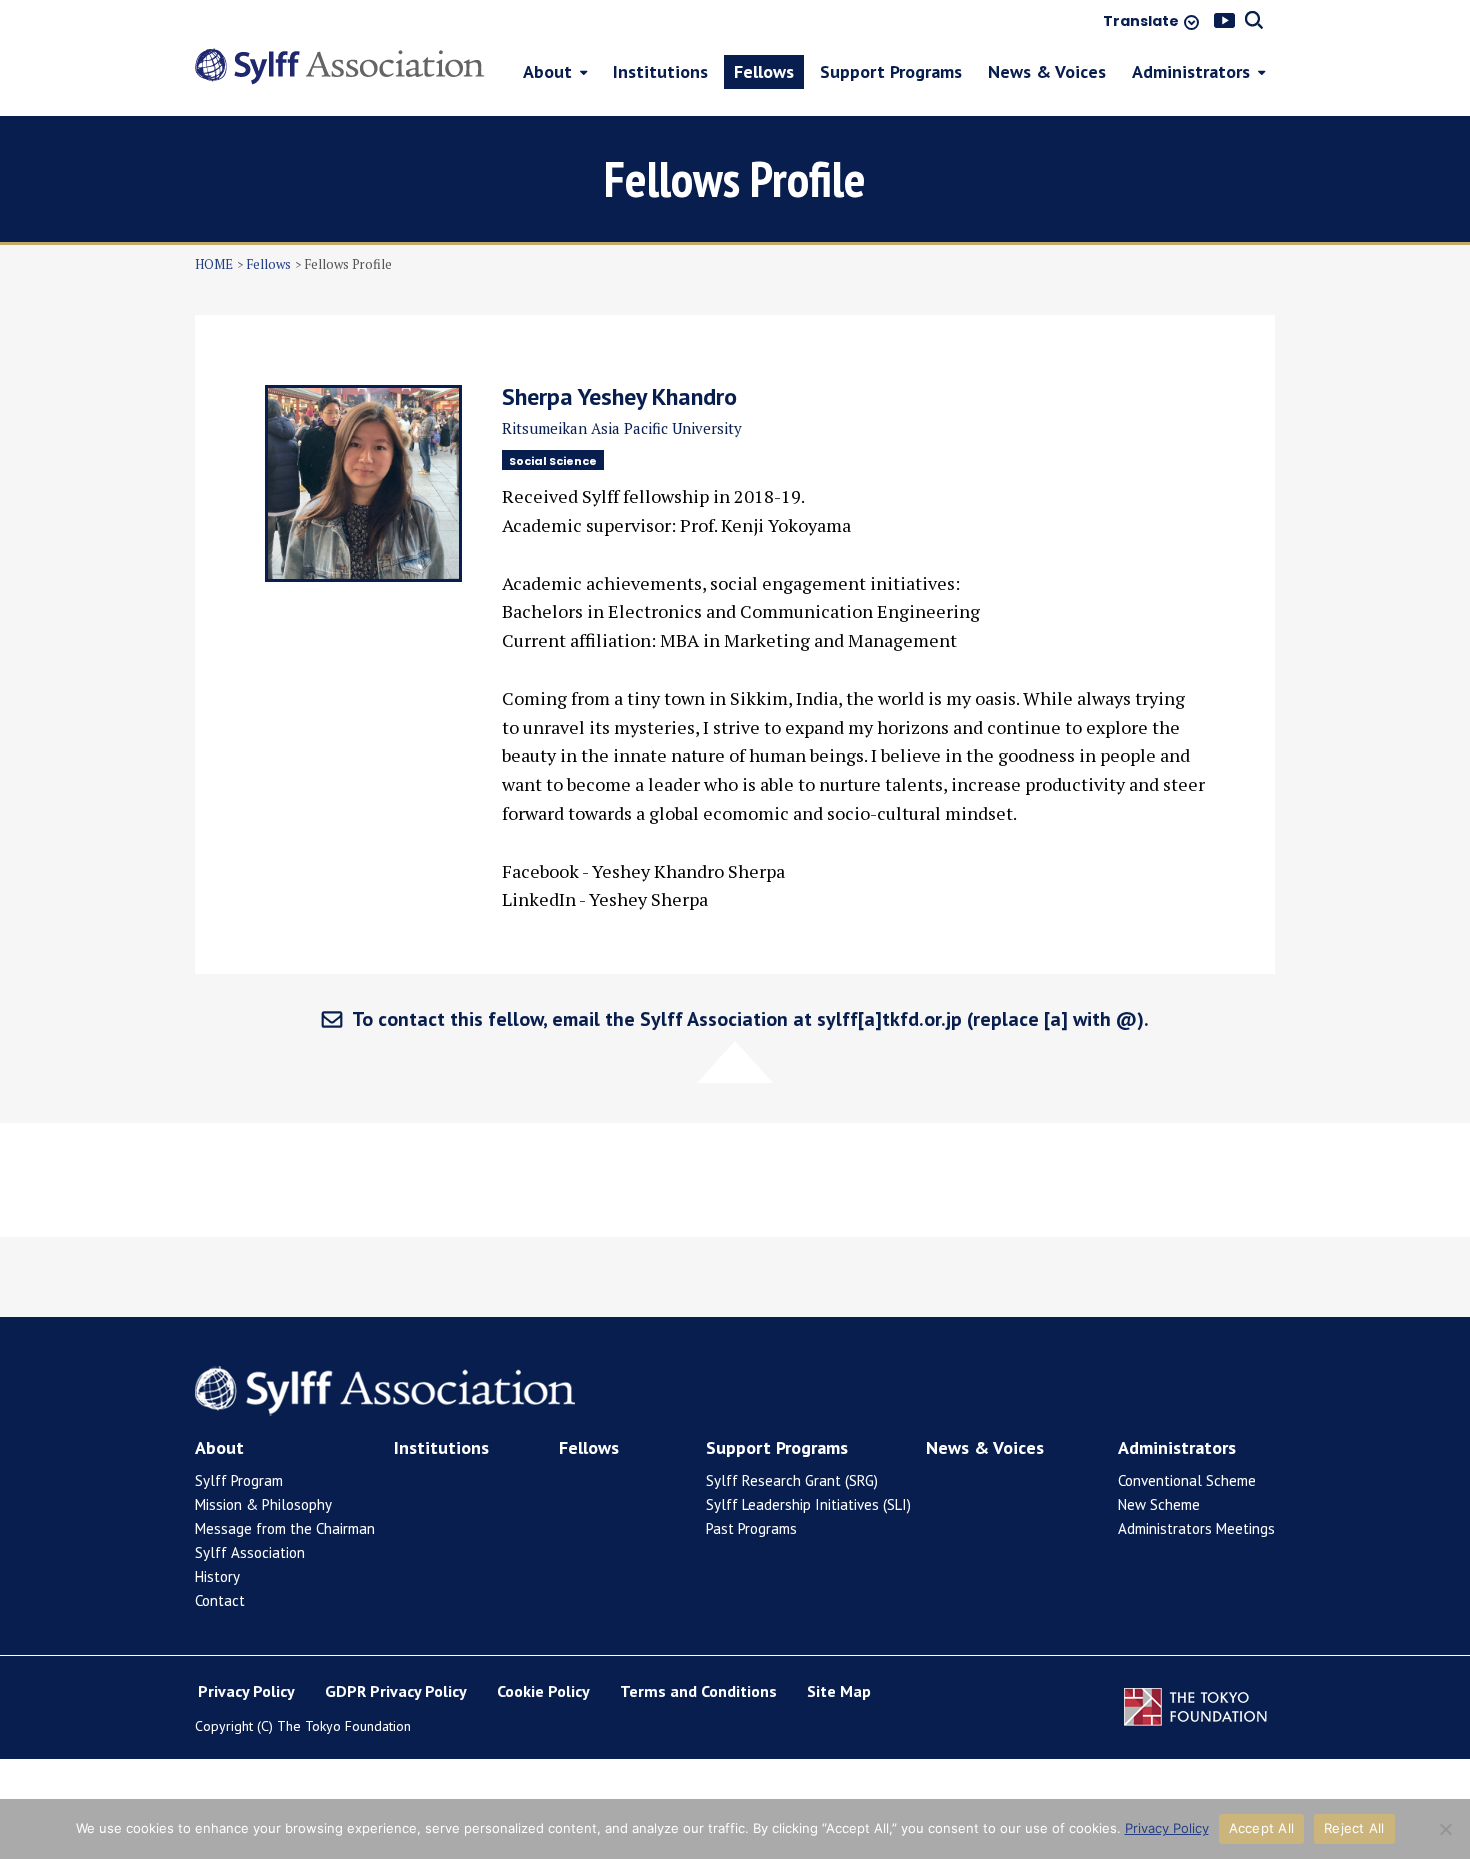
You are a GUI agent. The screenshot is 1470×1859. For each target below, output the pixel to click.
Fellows (268, 264)
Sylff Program (239, 1480)
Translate (1141, 22)
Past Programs (751, 1528)
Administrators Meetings (1196, 1528)
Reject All (1354, 1828)
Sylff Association (250, 1552)
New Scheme (1159, 1504)
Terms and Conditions (698, 1691)
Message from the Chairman (285, 1528)
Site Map (839, 1691)
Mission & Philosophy (263, 1504)
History (217, 1576)
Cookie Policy (543, 1691)
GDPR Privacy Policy (396, 1691)
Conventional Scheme (1187, 1480)
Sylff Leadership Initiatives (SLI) (808, 1504)
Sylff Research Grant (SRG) (792, 1480)
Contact (220, 1600)
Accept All (1262, 1828)
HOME (214, 264)
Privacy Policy (246, 1691)
